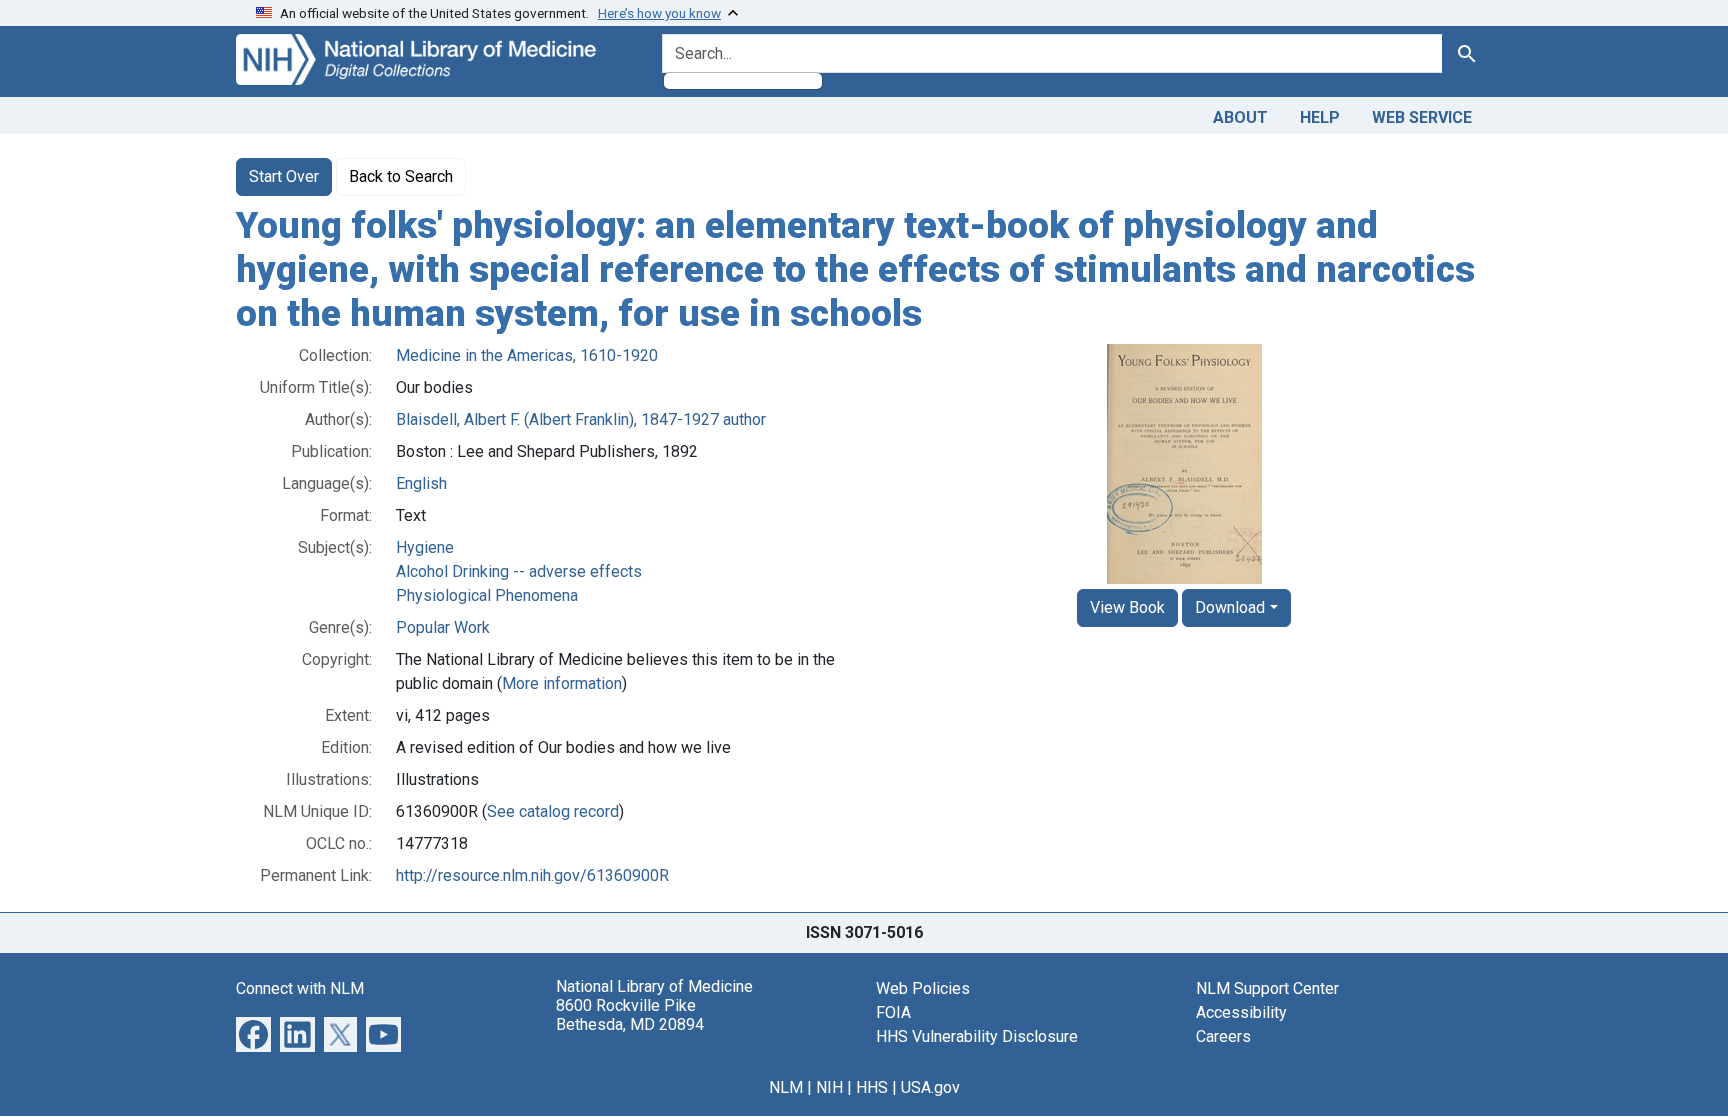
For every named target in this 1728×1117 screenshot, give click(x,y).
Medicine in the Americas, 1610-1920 (527, 355)
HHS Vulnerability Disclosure (977, 1036)
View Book (1127, 607)
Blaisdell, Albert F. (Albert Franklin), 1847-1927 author (581, 419)
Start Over (284, 176)
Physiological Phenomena (487, 595)
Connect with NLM (300, 988)
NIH (829, 1087)
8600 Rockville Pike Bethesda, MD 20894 (630, 1015)
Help (1320, 117)
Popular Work (443, 627)
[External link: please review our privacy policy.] (253, 1033)
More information (562, 683)
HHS (872, 1087)
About (1240, 117)
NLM (786, 1087)
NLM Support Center (1267, 988)
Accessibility (1241, 1012)
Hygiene (425, 547)
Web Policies (923, 988)
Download (1230, 607)
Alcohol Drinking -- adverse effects (519, 571)
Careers (1223, 1036)
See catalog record (553, 811)
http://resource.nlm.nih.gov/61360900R (532, 875)
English (421, 483)
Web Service (1422, 117)
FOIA (893, 1012)
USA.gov (930, 1087)
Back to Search (401, 176)
